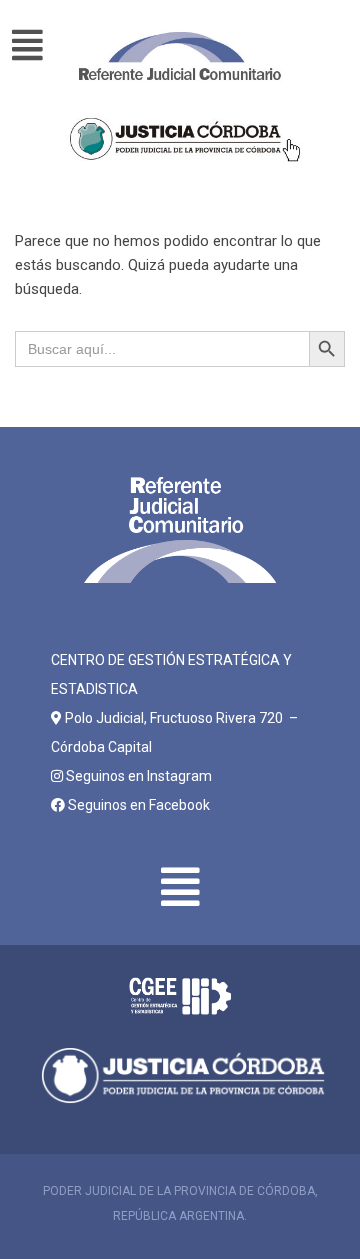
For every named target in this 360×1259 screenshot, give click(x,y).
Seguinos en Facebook (137, 805)
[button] (36, 46)
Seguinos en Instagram (137, 776)
